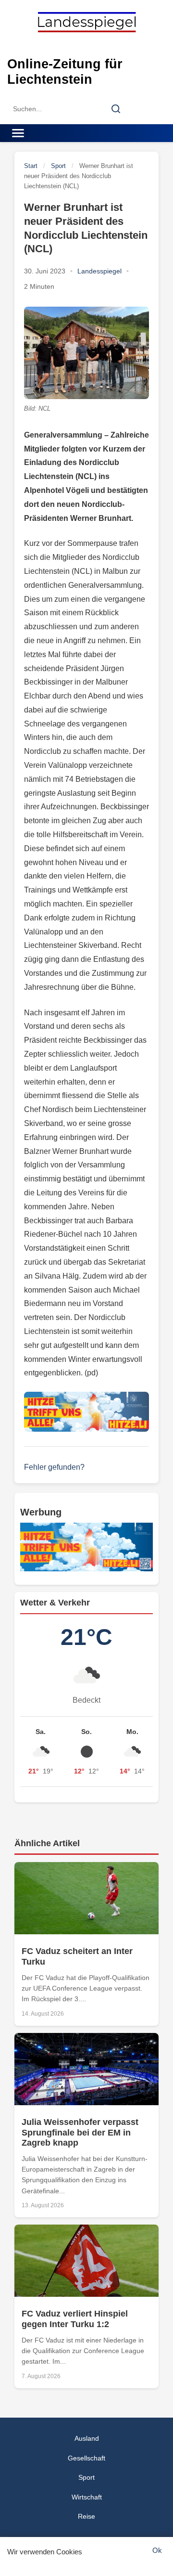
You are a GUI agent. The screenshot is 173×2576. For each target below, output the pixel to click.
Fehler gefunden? (54, 1467)
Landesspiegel (99, 271)
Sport (58, 166)
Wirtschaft (87, 2497)
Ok (157, 2550)
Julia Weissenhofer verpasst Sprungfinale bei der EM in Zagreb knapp (80, 2132)
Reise (86, 2516)
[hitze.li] (86, 1412)
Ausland (87, 2438)
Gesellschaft (86, 2458)
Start (31, 166)
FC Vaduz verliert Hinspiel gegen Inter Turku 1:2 (75, 2319)
